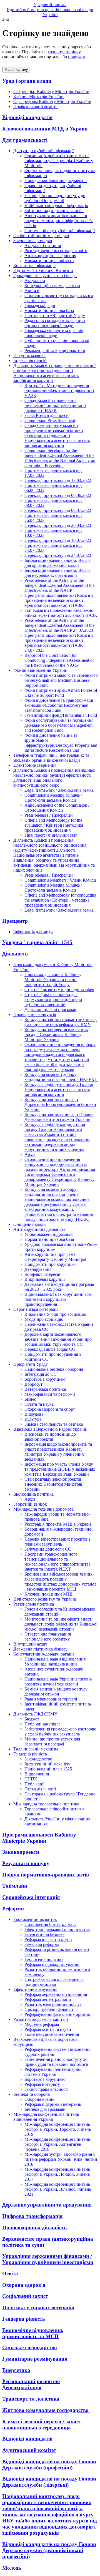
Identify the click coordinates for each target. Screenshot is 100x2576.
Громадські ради (40, 305)
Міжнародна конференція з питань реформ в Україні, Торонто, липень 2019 (58, 2129)
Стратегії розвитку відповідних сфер (59, 989)
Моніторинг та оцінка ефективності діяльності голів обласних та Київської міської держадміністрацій (61, 1624)
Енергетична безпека (44, 1934)
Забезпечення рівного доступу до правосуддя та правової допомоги (56, 2062)
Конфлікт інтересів (42, 1274)
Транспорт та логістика (31, 2399)
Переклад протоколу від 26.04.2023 (58, 525)
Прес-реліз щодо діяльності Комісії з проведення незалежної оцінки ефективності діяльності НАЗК (59, 600)
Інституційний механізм (47, 1764)
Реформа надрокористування (52, 1964)
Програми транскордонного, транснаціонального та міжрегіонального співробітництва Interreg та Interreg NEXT (57, 1562)
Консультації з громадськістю (52, 285)
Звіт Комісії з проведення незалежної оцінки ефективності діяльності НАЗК (61, 613)
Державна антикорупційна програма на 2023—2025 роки (59, 1287)
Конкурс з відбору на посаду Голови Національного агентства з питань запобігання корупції (59, 1089)
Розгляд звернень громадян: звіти (56, 251)
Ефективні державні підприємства (57, 1929)
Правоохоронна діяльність (34, 2227)
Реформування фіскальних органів (57, 2014)
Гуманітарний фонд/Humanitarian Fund (61, 715)
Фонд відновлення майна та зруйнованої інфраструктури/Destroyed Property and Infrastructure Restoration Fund (61, 743)
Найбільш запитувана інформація (56, 206)
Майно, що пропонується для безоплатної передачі (52, 1741)
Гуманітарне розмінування (35, 2359)
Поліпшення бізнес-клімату (50, 1924)
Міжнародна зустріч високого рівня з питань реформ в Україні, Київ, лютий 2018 (61, 2159)
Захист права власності (46, 2089)
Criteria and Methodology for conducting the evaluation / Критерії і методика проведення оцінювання (60, 900)
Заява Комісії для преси (47, 415)
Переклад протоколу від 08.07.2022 (58, 510)
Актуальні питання (43, 246)
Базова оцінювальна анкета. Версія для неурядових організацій (57, 573)
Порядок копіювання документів (56, 181)
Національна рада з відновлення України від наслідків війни (55, 1661)
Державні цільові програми (50, 1009)
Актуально (35, 281)
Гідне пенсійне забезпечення (52, 2034)
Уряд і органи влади (27, 81)
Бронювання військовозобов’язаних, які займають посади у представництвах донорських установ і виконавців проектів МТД (61, 1582)
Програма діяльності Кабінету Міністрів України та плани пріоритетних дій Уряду (53, 979)
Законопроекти (21, 1852)
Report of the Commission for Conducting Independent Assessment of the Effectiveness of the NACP (59, 660)
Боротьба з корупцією (45, 1379)
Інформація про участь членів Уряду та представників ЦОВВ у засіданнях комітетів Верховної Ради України (60, 1469)
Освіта (10, 2274)
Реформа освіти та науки (48, 2029)
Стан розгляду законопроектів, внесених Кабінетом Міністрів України (53, 1484)
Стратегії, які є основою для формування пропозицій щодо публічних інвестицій (53, 999)
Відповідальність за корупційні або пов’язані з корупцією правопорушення (58, 1299)
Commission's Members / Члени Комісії (60, 880)
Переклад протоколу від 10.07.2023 (58, 540)
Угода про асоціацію (44, 1319)
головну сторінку (64, 52)
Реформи (13, 1909)
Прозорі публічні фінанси (49, 2009)
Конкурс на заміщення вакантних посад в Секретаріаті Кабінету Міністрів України (56, 1034)
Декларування (38, 1269)
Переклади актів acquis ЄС (50, 1349)
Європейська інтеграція (31, 1897)
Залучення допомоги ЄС (48, 1549)
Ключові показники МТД (48, 1594)
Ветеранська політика (45, 1389)
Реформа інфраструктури (48, 1939)
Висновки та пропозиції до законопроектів (50, 1437)
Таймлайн (15, 1886)
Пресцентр (15, 921)
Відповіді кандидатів (27, 117)
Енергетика (16, 2370)
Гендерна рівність (24, 2319)
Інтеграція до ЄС (41, 1374)
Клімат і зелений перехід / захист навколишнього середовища (42, 2425)
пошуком (77, 57)
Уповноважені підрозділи (49, 1234)
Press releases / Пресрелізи (49, 815)
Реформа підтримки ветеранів (53, 2104)
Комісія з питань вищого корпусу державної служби (56, 1691)
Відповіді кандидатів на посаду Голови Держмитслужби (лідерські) (49, 2482)
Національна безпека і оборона (54, 1369)
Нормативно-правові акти (49, 261)
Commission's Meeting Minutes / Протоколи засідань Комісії (53, 798)
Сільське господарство (30, 2347)
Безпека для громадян (45, 2109)
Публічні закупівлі (42, 1724)
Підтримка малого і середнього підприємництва (54, 1982)
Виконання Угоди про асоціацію (55, 1314)
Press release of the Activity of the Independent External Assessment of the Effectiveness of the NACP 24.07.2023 (59, 625)
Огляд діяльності (40, 1789)
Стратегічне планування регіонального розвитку (48, 1637)
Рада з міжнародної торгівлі (51, 1699)
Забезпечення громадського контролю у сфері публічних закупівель (60, 1731)
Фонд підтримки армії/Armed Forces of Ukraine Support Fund (61, 693)
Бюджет (32, 1719)
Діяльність (15, 954)
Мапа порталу (16, 70)
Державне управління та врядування (47, 2205)
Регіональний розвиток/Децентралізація (31, 2384)
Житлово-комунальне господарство (45, 2410)
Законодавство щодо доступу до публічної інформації (55, 198)
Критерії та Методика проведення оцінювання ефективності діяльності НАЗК (59, 390)
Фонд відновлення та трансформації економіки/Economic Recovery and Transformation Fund (59, 705)
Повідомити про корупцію (50, 1264)
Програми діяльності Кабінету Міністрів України (39, 1838)
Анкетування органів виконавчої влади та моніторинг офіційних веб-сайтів (59, 221)
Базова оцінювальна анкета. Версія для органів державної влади (57, 563)
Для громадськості (25, 140)
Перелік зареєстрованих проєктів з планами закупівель (57, 1542)
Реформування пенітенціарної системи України (53, 2072)
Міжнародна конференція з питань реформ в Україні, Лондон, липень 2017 (57, 2174)
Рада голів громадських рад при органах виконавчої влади (55, 323)
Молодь (12, 2568)
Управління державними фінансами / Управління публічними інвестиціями (48, 2259)
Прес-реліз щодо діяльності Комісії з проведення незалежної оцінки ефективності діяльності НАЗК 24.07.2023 (59, 643)
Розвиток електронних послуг (53, 2004)
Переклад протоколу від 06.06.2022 (58, 495)
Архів (30, 1154)
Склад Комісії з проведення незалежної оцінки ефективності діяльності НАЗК (55, 405)
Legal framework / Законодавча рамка (59, 790)
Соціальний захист (25, 2296)
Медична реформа (42, 2024)
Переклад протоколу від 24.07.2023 (58, 555)
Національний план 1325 (48, 1769)
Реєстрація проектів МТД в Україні (58, 1524)
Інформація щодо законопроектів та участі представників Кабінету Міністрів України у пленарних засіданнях (58, 1452)
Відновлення (37, 1774)
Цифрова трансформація (32, 2216)
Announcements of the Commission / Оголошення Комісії (57, 808)
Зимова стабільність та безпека (54, 1424)
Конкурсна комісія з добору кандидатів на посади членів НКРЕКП (61, 1077)
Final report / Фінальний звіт (51, 835)
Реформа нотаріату (42, 2084)
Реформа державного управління (56, 1994)
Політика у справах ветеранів (38, 2307)
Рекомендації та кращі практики (55, 350)
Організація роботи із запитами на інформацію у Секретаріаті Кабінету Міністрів (59, 161)
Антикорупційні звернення (50, 256)
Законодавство (38, 1759)
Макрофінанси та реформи (50, 1394)
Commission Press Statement (50, 420)
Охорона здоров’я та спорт (50, 1409)
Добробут (33, 1384)
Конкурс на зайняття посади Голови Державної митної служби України (59, 1117)
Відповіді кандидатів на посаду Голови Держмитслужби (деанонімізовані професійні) (49, 2550)
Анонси (32, 290)
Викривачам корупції (45, 1279)
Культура (33, 1419)
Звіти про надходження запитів (54, 211)
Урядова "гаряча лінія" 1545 (37, 942)
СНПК (31, 1779)
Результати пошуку (26, 1863)
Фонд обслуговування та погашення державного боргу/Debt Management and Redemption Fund (59, 725)
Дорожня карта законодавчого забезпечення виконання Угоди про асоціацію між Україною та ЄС (58, 1339)
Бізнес (30, 1399)
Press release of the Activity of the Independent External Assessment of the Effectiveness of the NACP (59, 585)
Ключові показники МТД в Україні (45, 129)
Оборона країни (40, 2099)
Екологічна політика (44, 1959)
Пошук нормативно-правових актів (46, 1875)
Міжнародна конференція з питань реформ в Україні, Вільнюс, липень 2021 (58, 2189)
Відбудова (34, 1414)
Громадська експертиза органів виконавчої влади (54, 333)
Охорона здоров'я (24, 2285)
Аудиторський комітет (29, 2450)
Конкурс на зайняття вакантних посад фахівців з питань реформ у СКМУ (61, 1022)
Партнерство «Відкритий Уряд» (55, 315)
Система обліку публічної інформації (60, 231)
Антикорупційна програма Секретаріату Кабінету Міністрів (55, 1257)
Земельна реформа (42, 1944)
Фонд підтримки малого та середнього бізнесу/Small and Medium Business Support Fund (61, 680)
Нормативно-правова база (49, 310)
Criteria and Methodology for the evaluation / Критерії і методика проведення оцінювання (54, 825)
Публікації (34, 1784)
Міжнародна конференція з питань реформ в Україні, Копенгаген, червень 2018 (57, 2144)
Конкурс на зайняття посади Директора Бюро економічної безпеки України (60, 1104)
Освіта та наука (39, 1404)
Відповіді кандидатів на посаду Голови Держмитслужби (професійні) (49, 2465)
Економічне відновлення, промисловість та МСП (33, 2333)
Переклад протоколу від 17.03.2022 (58, 480)
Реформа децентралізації (48, 1999)
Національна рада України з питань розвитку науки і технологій (58, 1681)
